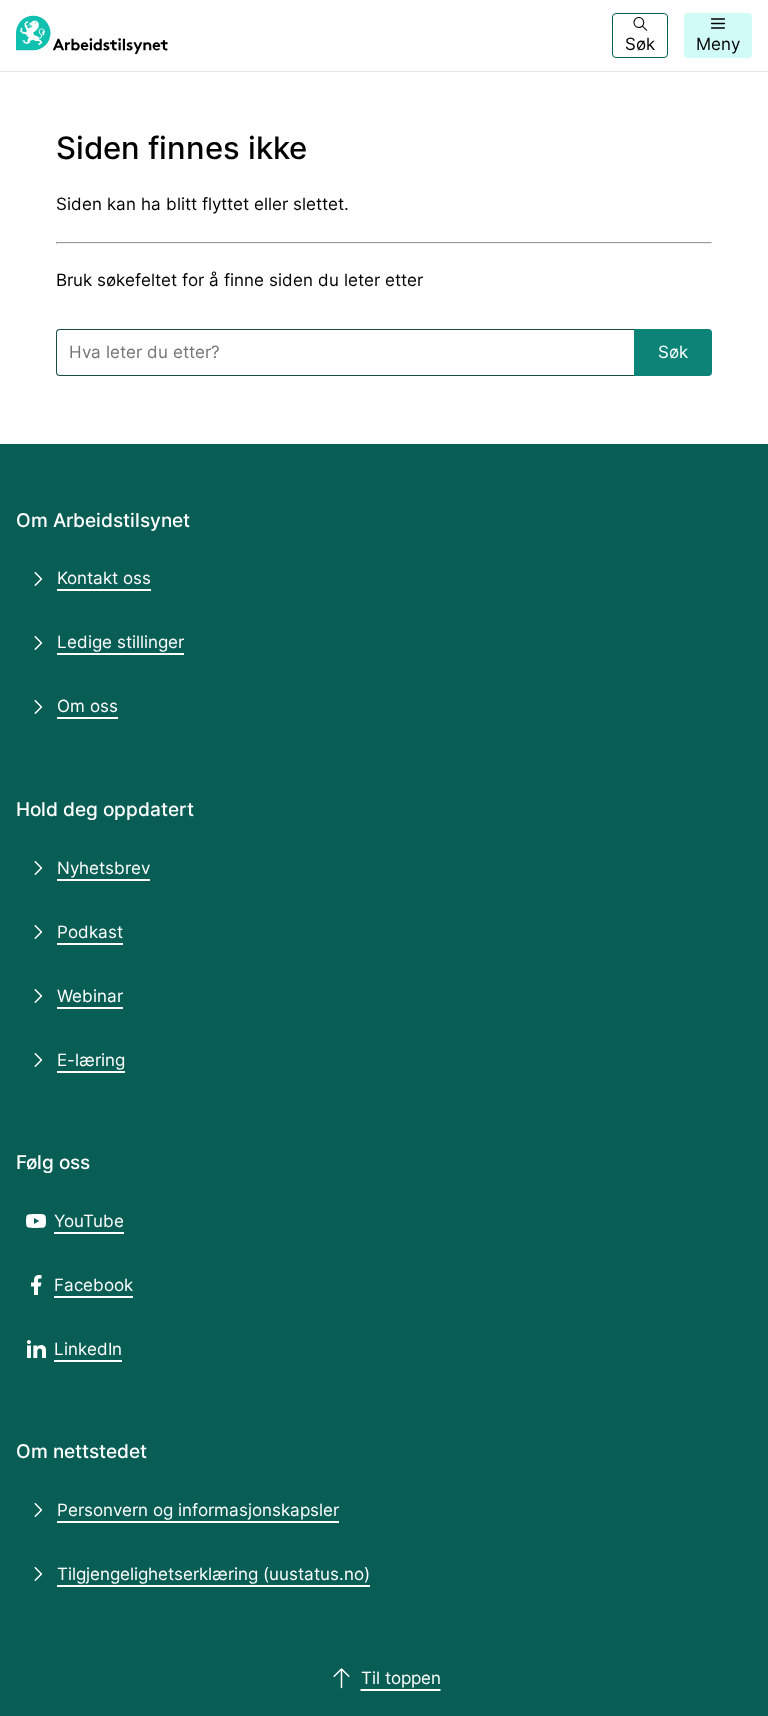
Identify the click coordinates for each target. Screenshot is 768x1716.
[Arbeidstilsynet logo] (92, 35)
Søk (673, 352)
